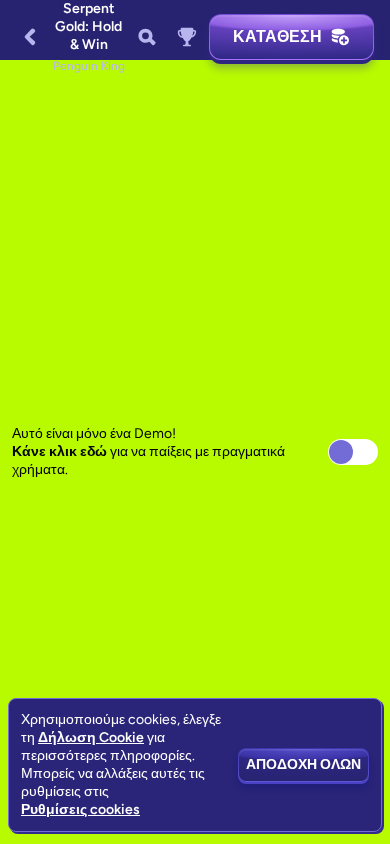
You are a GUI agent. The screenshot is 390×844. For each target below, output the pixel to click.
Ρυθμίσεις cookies (80, 810)
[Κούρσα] (187, 37)
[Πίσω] (30, 37)
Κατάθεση (277, 36)
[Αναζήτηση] (147, 37)
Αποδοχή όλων (303, 764)
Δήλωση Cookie (91, 737)
